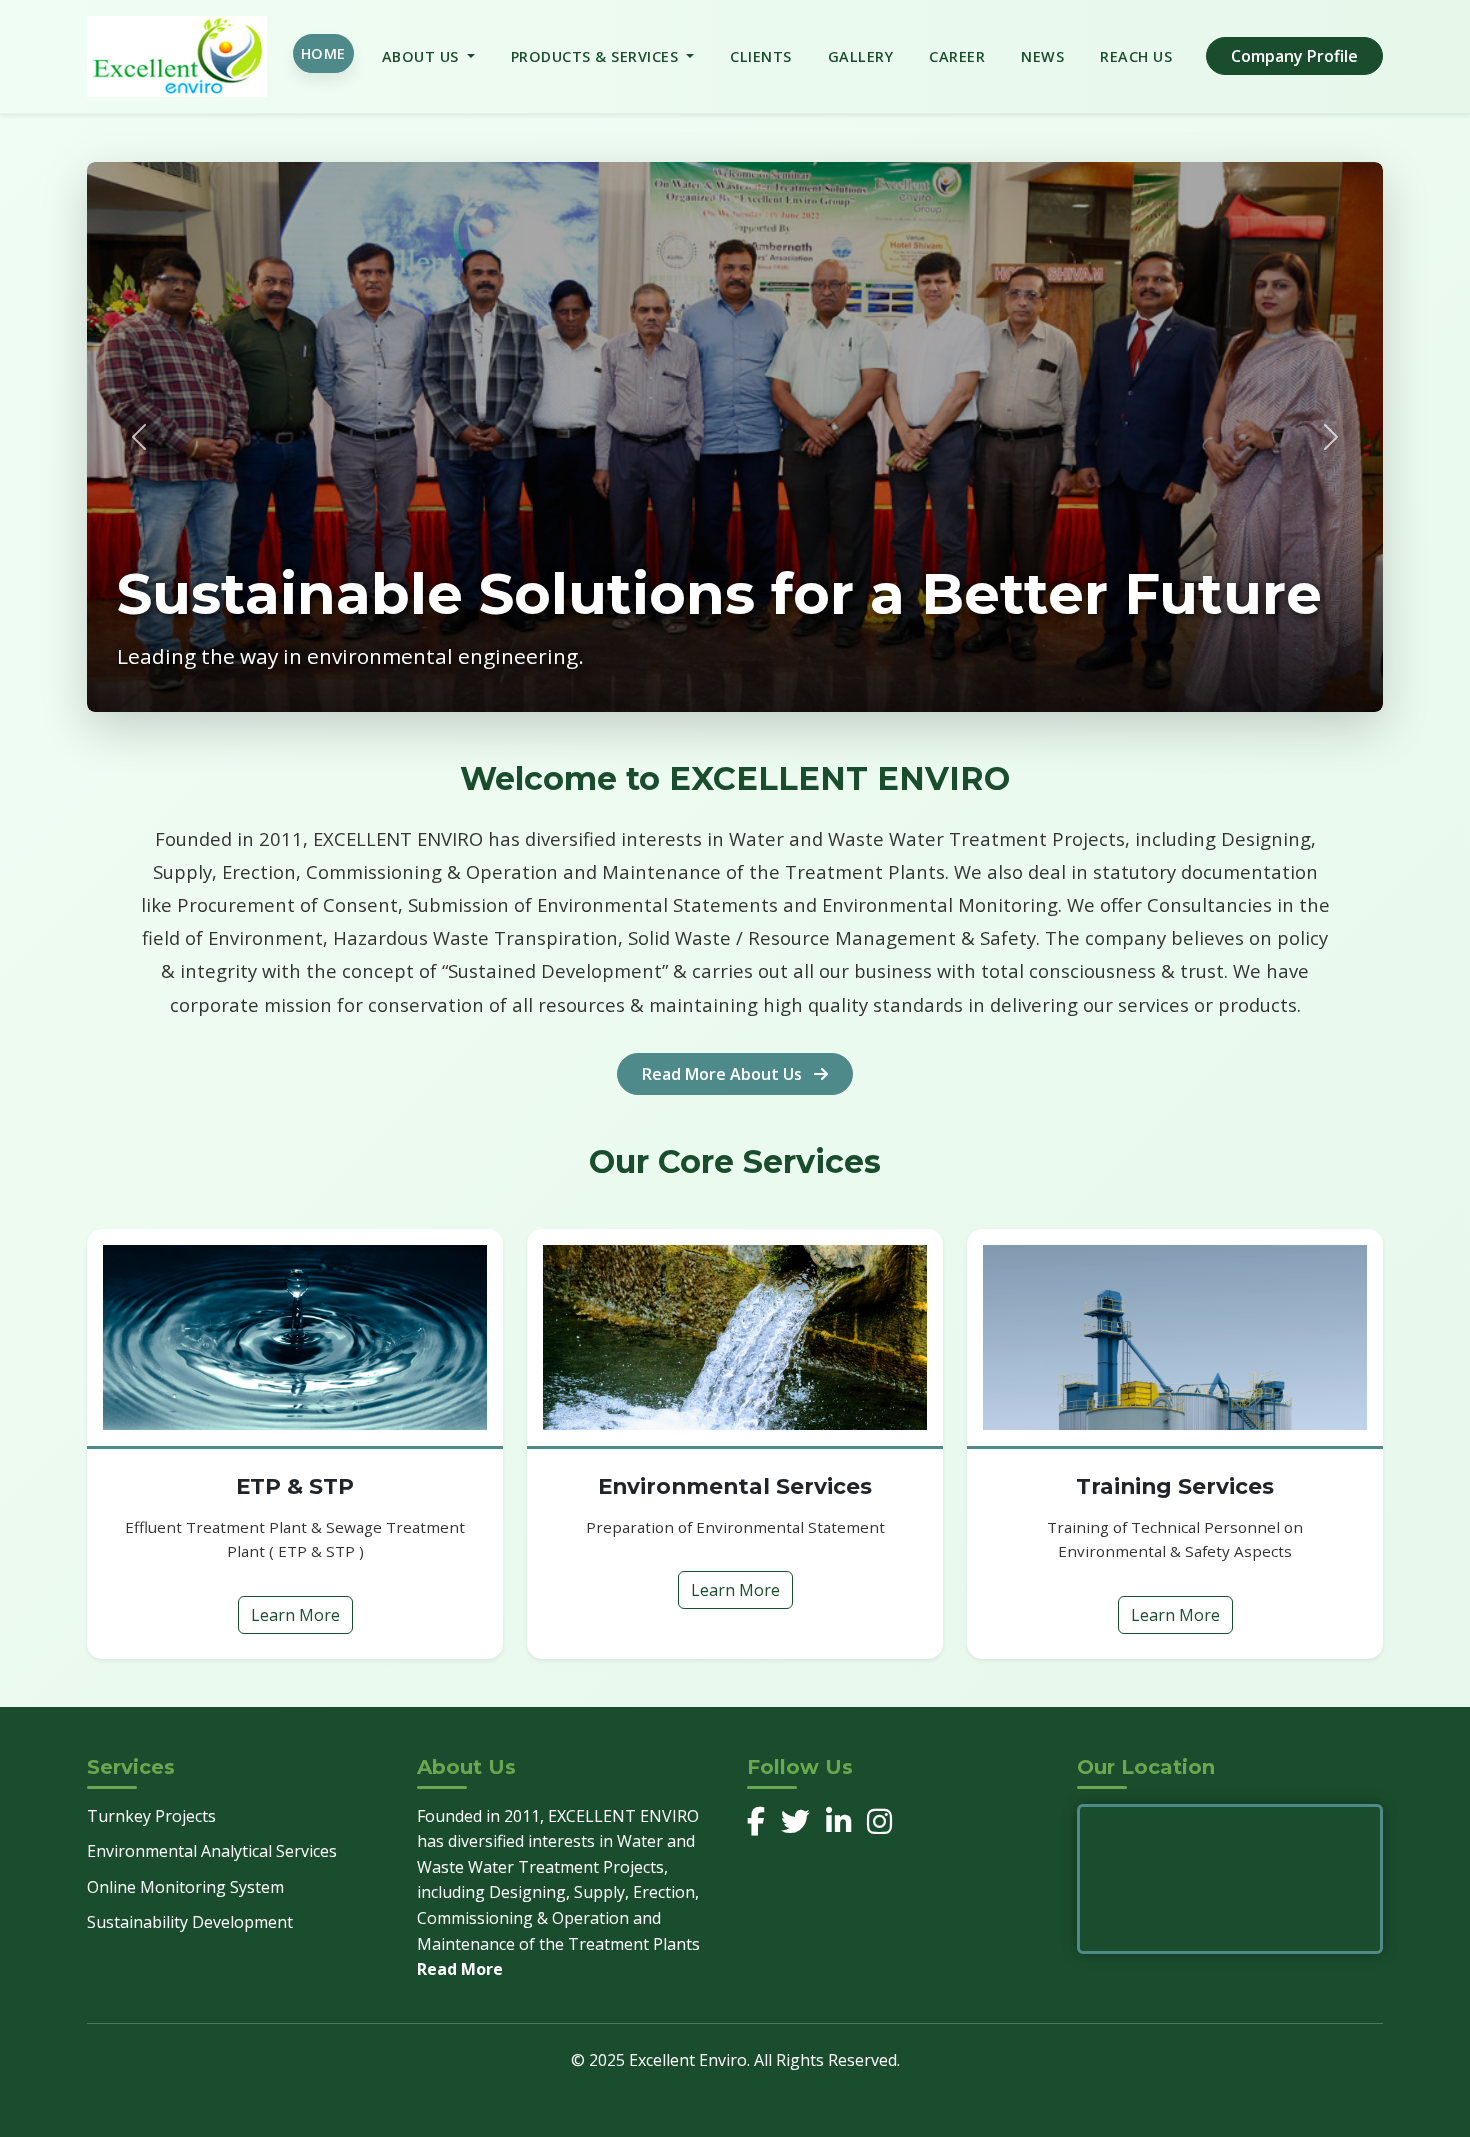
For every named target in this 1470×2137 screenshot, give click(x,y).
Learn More (295, 1615)
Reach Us (1136, 56)
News (1042, 56)
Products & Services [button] (597, 56)
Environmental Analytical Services (212, 1851)
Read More (460, 1969)
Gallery (861, 56)
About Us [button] (423, 56)
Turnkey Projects (151, 1816)
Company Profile (1294, 56)
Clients (761, 56)
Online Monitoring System (185, 1887)
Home (323, 53)
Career (957, 56)
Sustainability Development (190, 1922)
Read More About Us (724, 1074)
